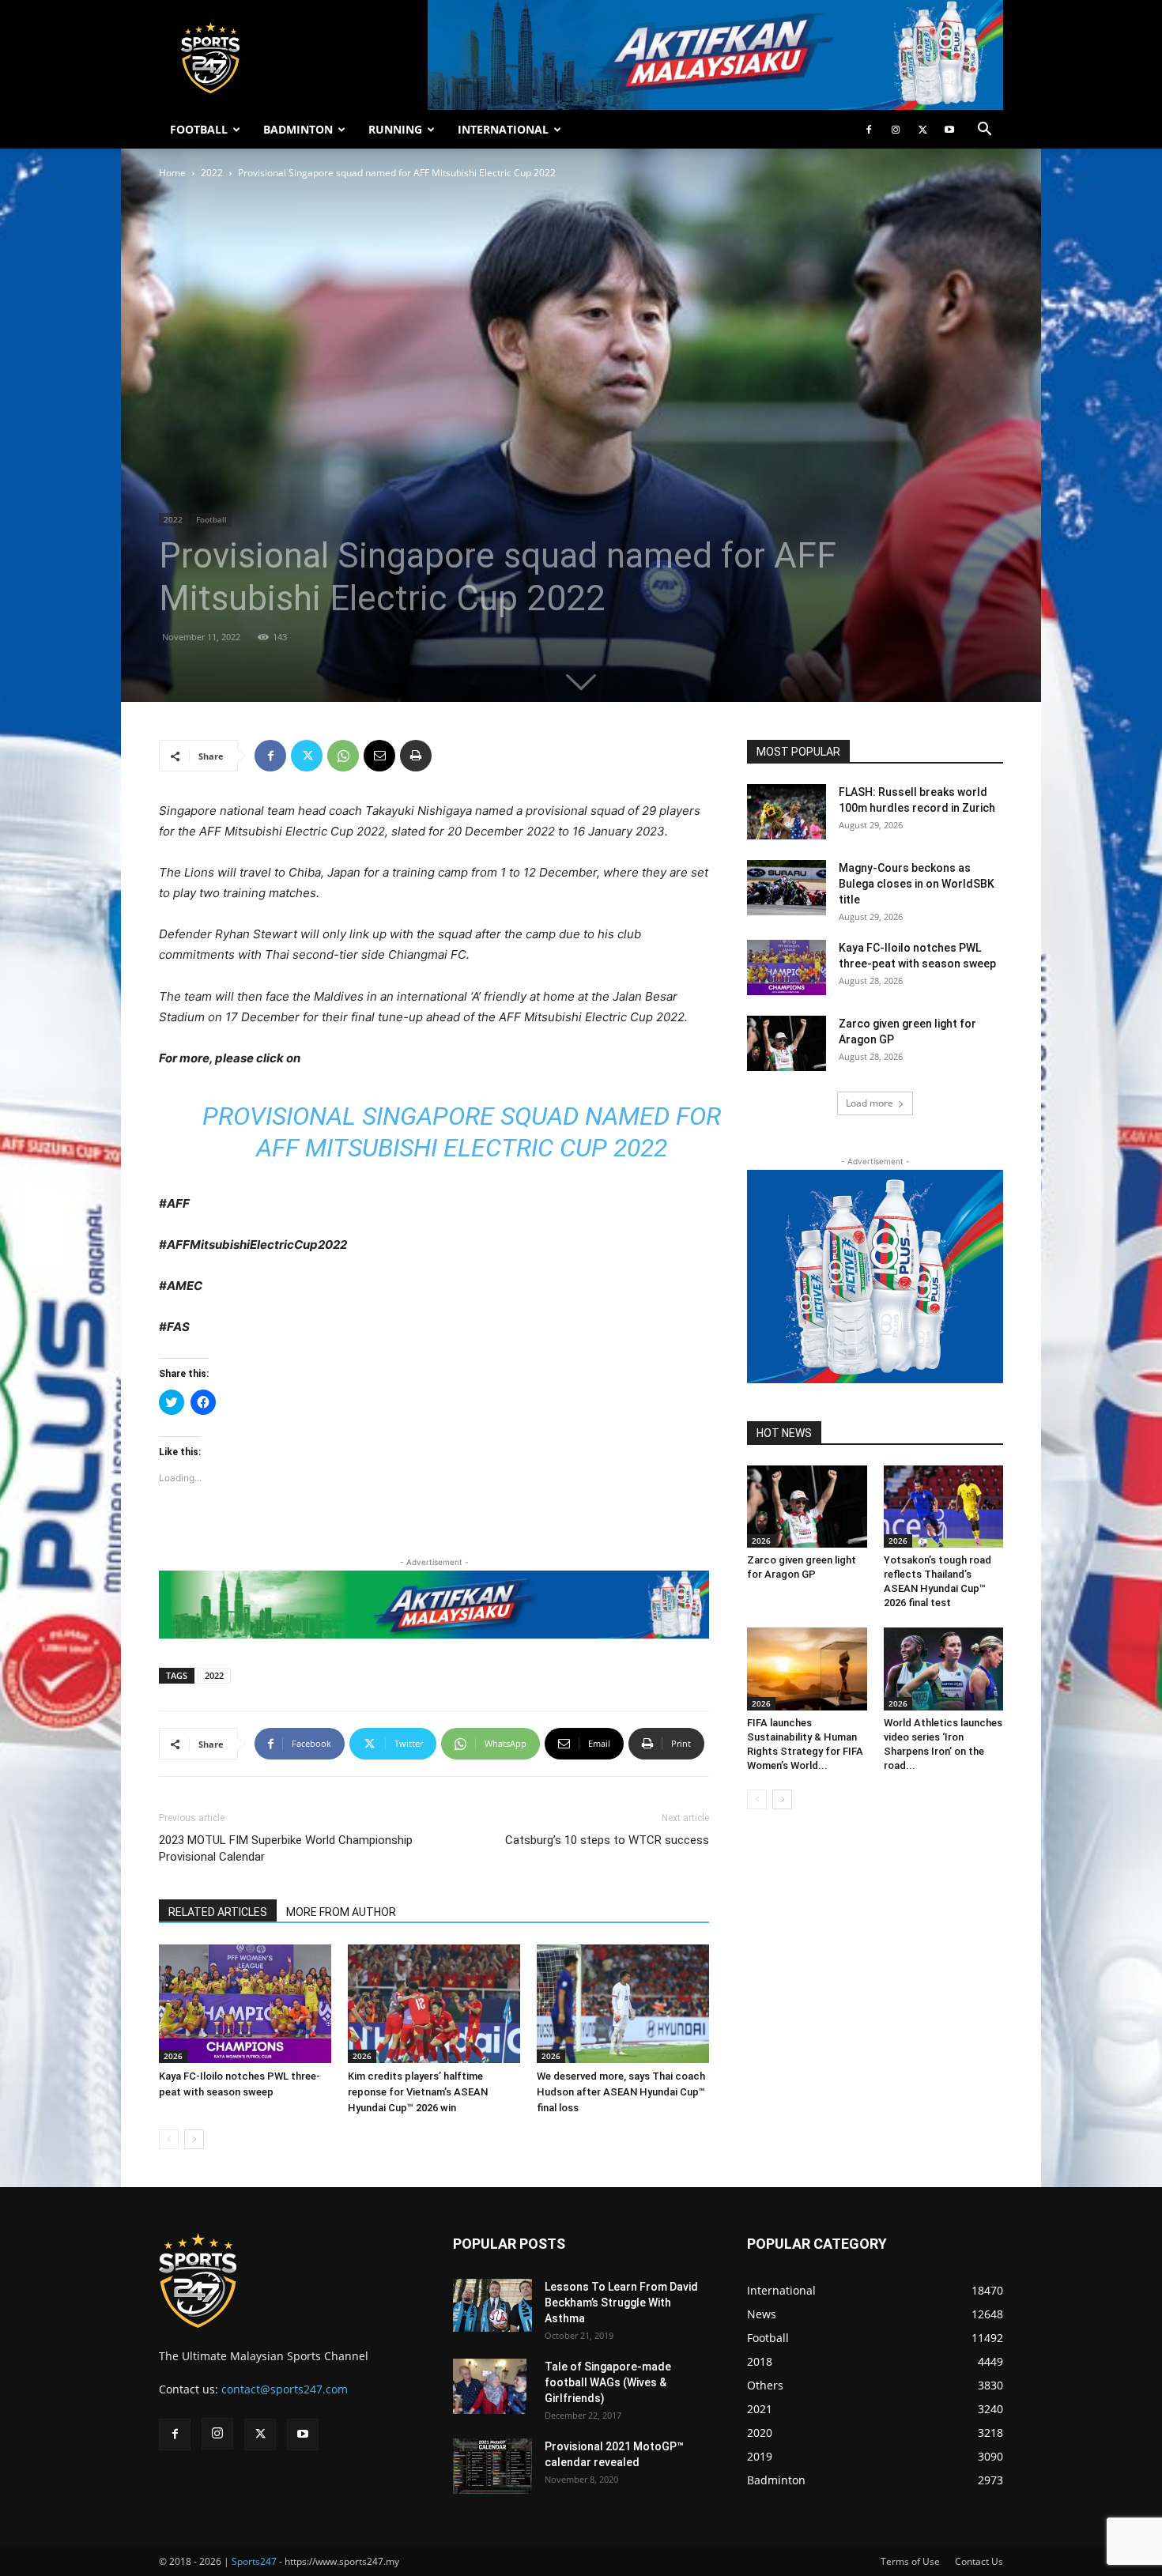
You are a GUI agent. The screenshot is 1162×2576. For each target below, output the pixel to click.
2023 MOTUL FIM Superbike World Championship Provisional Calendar (286, 1848)
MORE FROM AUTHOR (341, 1912)
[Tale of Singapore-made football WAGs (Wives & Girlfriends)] (490, 2386)
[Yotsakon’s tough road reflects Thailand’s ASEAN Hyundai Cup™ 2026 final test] (944, 1507)
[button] (984, 131)
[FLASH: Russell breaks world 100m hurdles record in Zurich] (787, 812)
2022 (212, 173)
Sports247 (254, 2561)
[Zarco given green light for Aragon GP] (787, 1043)
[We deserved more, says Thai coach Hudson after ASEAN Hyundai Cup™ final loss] (623, 2004)
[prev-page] (169, 2139)
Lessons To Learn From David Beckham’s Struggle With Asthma (621, 2303)
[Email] (379, 756)
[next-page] (194, 2139)
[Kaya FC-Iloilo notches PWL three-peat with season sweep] (245, 2004)
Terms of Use (910, 2561)
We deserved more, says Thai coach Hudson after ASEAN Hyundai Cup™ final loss (621, 2092)
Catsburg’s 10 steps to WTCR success (607, 1840)
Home (172, 173)
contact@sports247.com (285, 2389)
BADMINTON (298, 129)
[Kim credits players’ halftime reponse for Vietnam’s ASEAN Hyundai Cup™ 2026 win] (434, 2004)
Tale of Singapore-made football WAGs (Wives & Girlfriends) (608, 2382)
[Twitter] (922, 130)
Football (211, 519)
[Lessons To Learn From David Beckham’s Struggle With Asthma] (492, 2305)
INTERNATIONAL (503, 129)
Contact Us (979, 2561)
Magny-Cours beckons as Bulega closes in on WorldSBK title (917, 884)
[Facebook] (869, 130)
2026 (173, 2056)
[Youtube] (949, 130)
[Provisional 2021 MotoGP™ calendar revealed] (492, 2466)
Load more (870, 1103)
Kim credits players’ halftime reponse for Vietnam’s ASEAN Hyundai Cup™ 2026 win (418, 2092)
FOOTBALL (199, 129)
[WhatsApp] (343, 756)
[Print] (416, 756)
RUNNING (395, 129)
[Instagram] (896, 130)
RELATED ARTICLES (218, 1912)
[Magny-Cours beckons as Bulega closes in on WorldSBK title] (787, 888)
